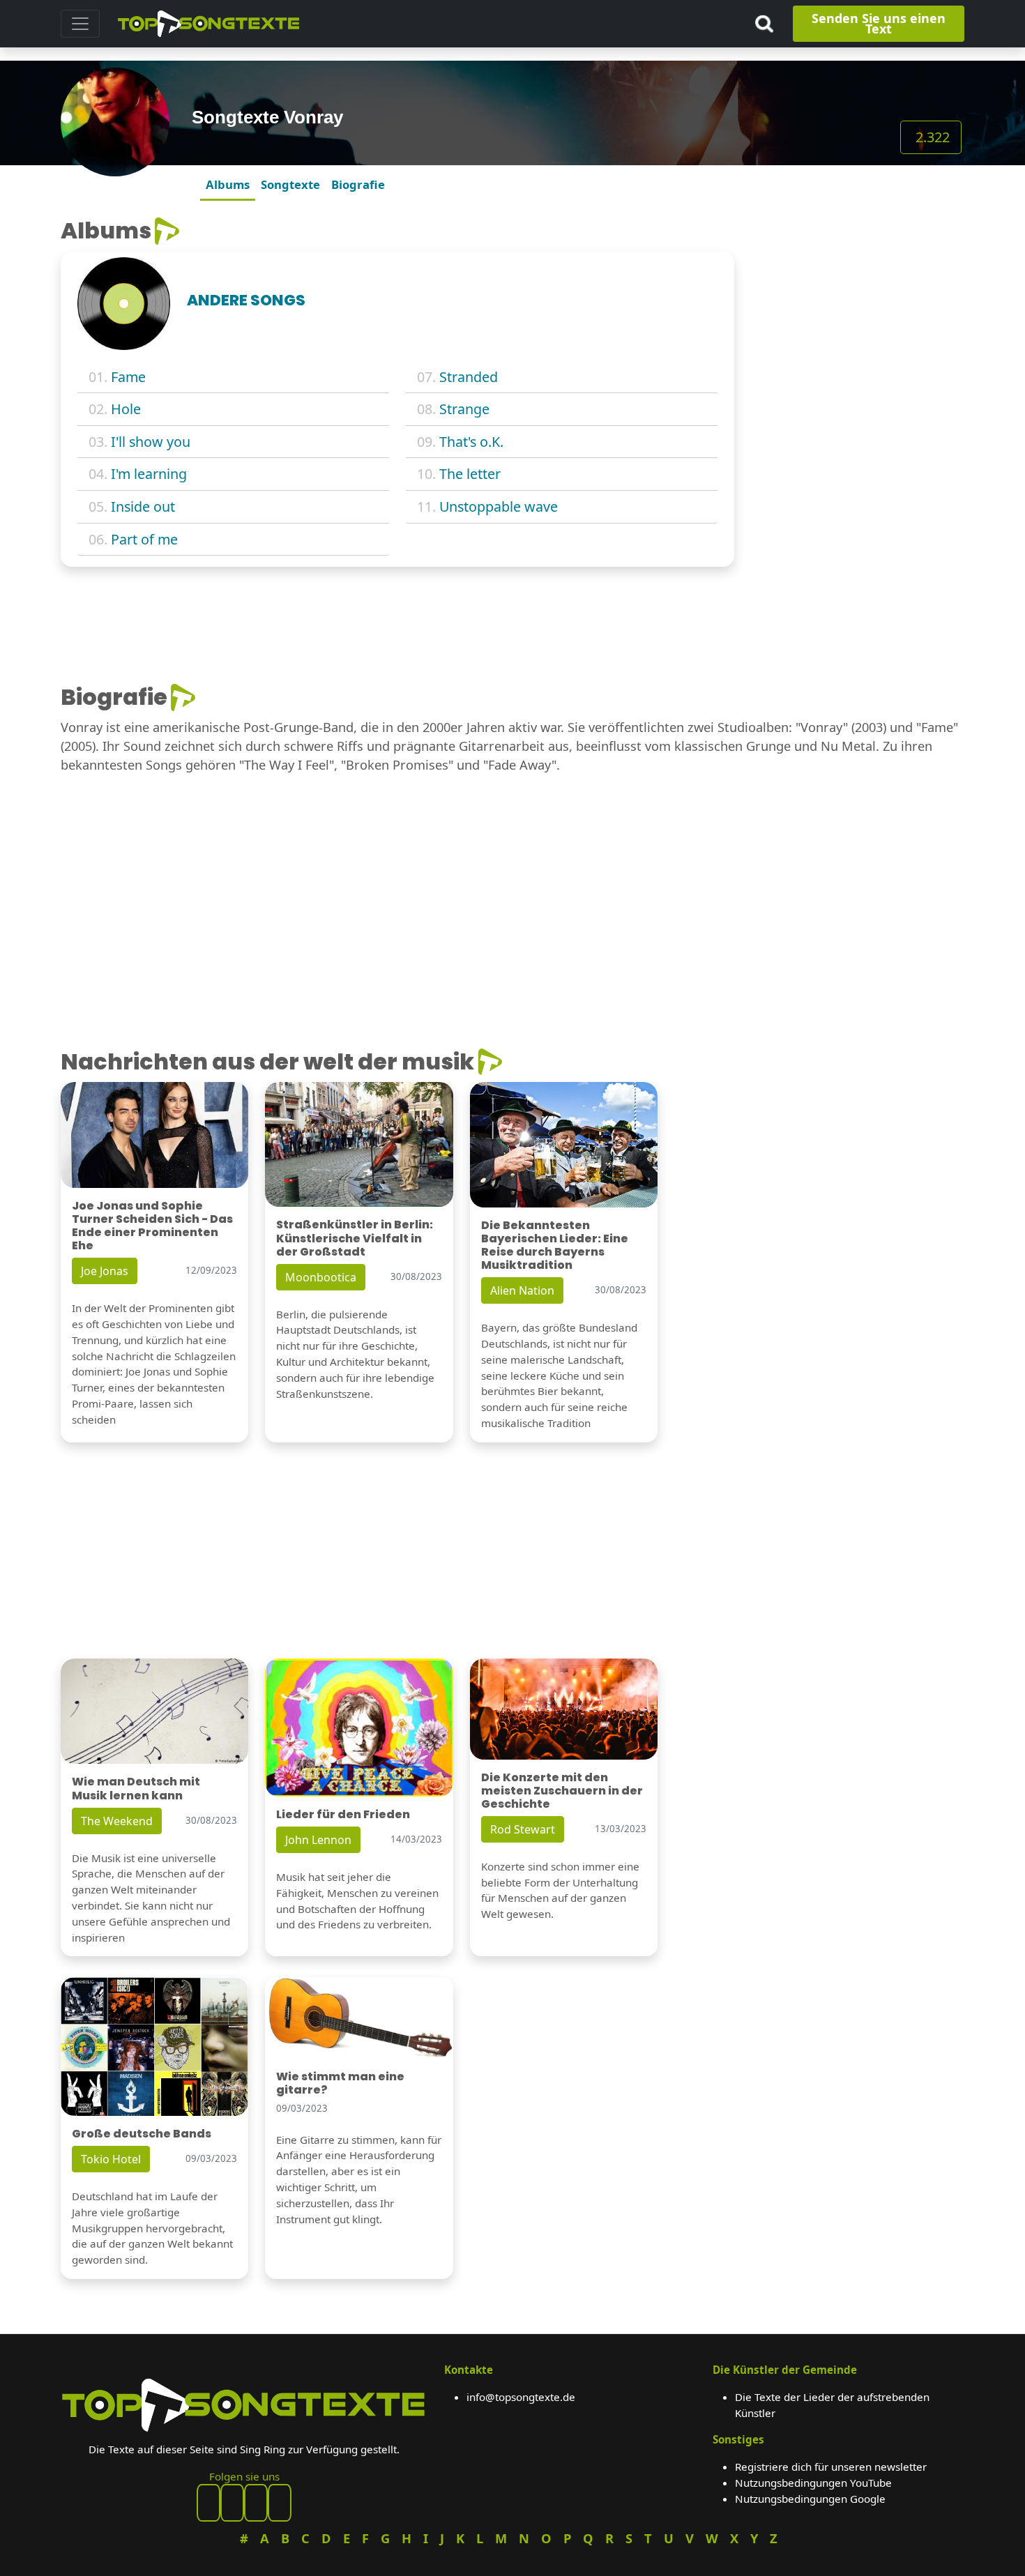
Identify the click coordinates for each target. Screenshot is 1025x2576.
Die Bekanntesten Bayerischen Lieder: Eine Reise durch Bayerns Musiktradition (555, 1245)
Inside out (143, 506)
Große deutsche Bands (142, 2134)
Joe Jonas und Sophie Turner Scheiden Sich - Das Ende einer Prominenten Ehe (152, 1226)
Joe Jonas (105, 1271)
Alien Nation (522, 1290)
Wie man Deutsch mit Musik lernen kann (136, 1788)
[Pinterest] (232, 2503)
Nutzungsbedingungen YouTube (813, 2483)
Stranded (469, 377)
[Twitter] (280, 2503)
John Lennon (318, 1840)
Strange (464, 409)
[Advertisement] (858, 305)
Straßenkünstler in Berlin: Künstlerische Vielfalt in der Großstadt (355, 1238)
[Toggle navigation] (80, 24)
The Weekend (117, 1821)
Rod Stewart (523, 1829)
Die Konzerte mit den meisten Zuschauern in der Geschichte (562, 1791)
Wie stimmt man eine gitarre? (340, 2083)
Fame (128, 377)
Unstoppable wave (499, 506)
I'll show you (151, 442)
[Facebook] (208, 2503)
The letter (470, 474)
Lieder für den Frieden (343, 1814)
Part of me (144, 539)
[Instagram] (256, 2503)
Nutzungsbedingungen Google (810, 2499)
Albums (228, 184)
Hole (126, 409)
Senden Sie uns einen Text (879, 23)
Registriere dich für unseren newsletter (831, 2467)
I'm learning (149, 474)
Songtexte (290, 184)
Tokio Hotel (111, 2159)
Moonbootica (321, 1277)
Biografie (358, 184)
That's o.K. (471, 442)
